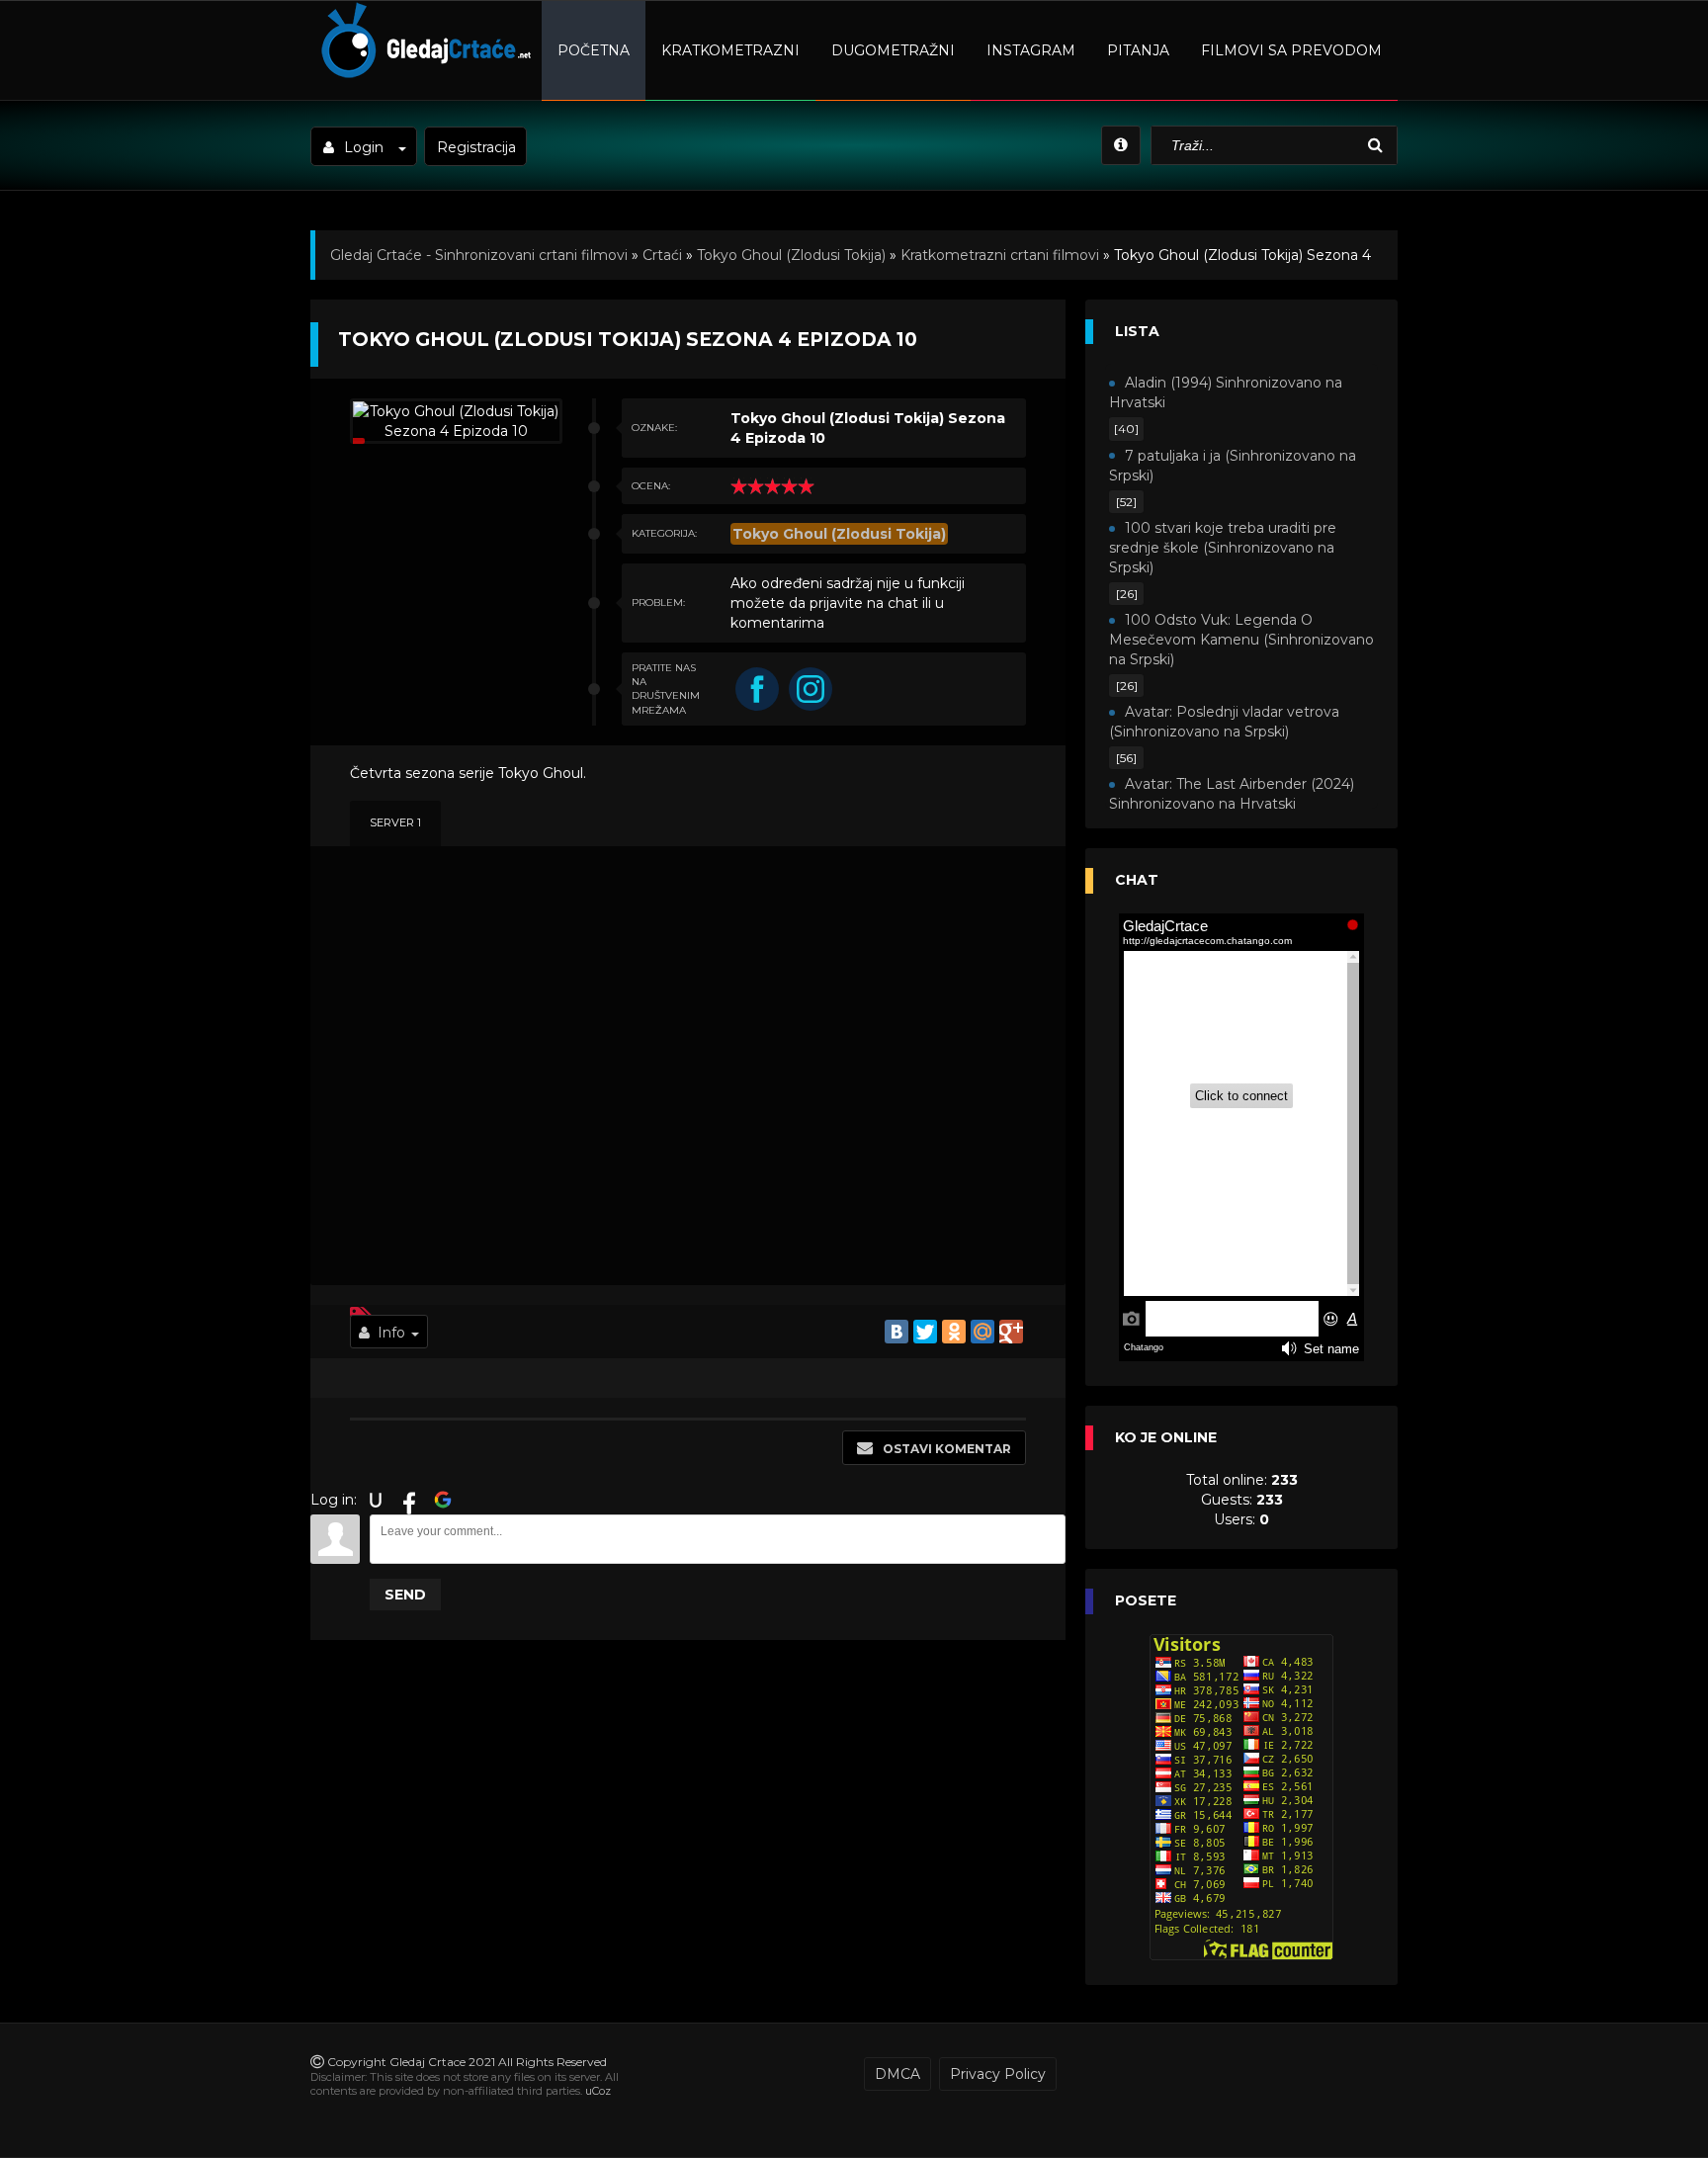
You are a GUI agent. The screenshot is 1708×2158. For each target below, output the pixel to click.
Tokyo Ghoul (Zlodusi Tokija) (791, 255)
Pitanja (1138, 50)
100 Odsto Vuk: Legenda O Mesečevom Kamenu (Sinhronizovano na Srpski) (1241, 640)
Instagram (1031, 50)
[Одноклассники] (954, 1332)
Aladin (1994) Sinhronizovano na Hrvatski (1226, 392)
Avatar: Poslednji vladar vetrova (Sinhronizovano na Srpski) (1224, 722)
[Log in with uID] (376, 1500)
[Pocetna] (424, 75)
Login (364, 147)
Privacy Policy (998, 2074)
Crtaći (662, 255)
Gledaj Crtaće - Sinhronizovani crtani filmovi (479, 255)
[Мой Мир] (982, 1332)
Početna (594, 50)
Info (391, 1333)
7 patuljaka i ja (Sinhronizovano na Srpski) (1233, 466)
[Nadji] (1378, 146)
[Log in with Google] (443, 1500)
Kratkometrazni (730, 50)
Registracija (476, 147)
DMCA (897, 2074)
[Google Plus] (1011, 1332)
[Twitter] (925, 1332)
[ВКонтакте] (897, 1332)
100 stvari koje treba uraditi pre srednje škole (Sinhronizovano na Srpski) (1223, 548)
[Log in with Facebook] (409, 1500)
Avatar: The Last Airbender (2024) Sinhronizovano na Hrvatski (1232, 794)
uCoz (598, 2091)
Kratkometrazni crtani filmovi (1000, 255)
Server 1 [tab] (395, 822)
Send (405, 1595)
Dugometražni (893, 50)
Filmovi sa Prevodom (1291, 50)
